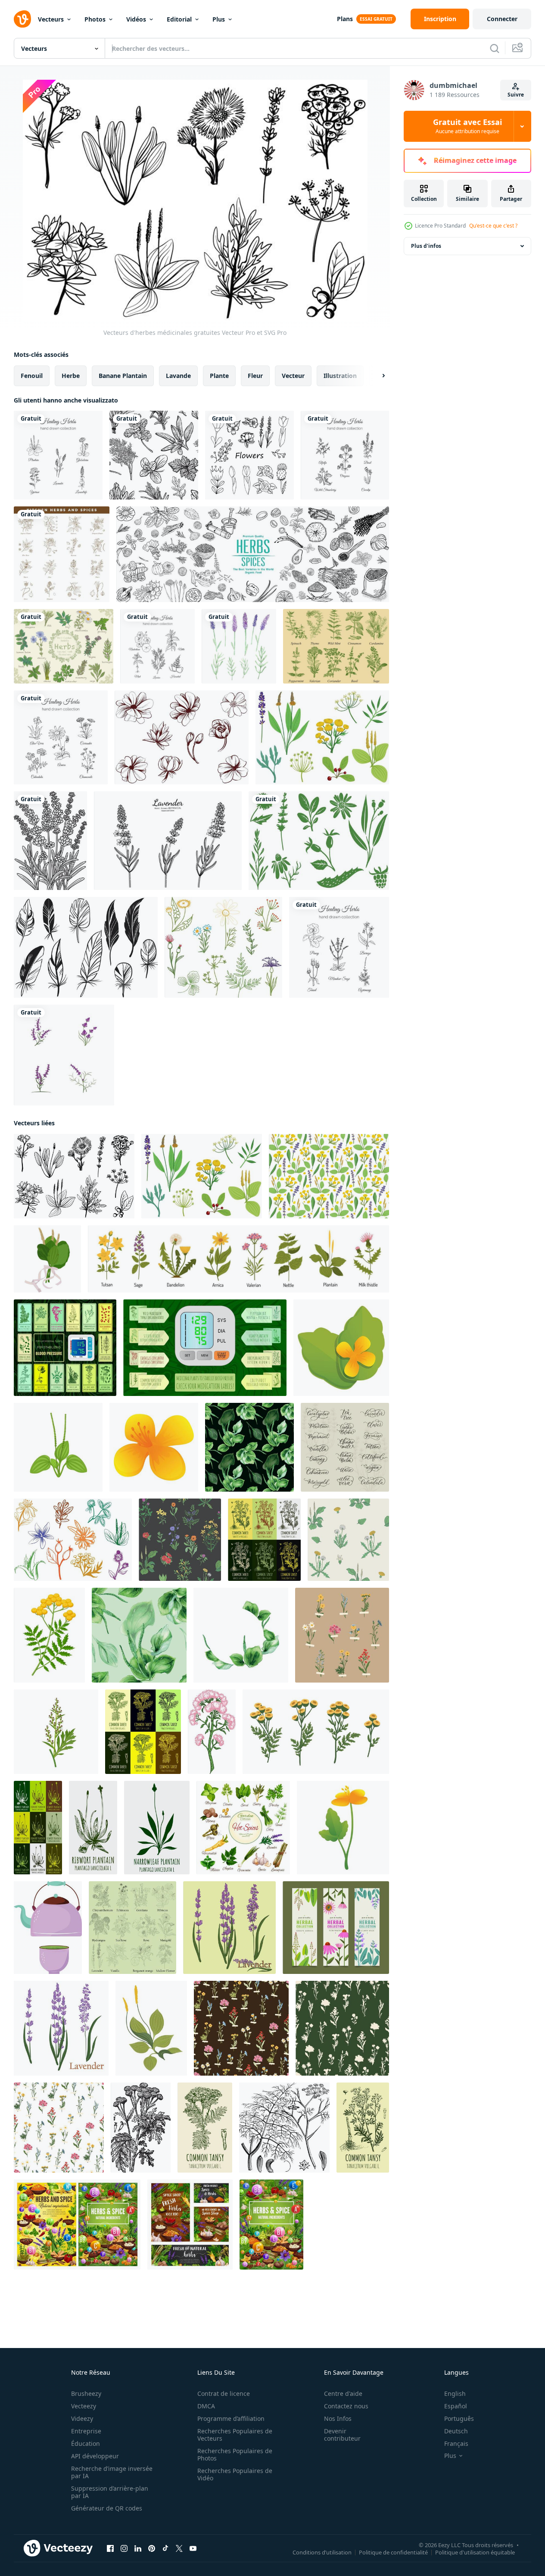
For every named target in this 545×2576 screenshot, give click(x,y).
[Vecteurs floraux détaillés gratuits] (182, 737)
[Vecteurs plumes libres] (86, 947)
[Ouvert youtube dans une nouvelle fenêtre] (193, 2548)
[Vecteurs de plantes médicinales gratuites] (319, 841)
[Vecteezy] (22, 19)
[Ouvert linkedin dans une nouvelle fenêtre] (138, 2548)
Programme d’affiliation (231, 2418)
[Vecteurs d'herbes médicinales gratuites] (74, 1176)
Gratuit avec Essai (467, 126)
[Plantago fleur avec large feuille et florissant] (151, 2028)
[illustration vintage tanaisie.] (141, 2128)
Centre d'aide (343, 2393)
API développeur (95, 2456)
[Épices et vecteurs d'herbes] (336, 646)
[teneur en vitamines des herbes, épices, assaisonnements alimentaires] (271, 2225)
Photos (95, 19)
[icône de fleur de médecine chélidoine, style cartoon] (343, 1828)
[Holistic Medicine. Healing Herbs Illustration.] (61, 737)
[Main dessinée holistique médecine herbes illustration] (339, 947)
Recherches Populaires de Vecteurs (235, 2435)
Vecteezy (84, 2406)
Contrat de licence (224, 2393)
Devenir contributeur (342, 2435)
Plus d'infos (426, 246)
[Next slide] (376, 376)
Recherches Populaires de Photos (235, 2454)
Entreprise (86, 2431)
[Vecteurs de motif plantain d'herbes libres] (329, 1176)
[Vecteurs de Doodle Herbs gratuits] (223, 947)
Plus (219, 19)
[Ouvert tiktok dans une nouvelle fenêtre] (165, 2548)
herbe (71, 376)
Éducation (86, 2443)
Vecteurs (51, 19)
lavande (178, 376)
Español (456, 2406)
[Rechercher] (495, 48)
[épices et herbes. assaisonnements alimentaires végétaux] (190, 2225)
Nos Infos (338, 2418)
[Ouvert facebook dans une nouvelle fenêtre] (110, 2548)
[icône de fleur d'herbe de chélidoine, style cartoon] (341, 1348)
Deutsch (456, 2431)
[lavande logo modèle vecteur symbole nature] (64, 1055)
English (455, 2393)
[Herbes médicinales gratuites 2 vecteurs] (322, 737)
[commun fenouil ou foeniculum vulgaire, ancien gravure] (284, 2128)
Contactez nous (346, 2406)
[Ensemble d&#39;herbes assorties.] (64, 646)
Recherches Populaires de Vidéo (235, 2474)
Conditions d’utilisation (322, 2552)
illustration (340, 376)
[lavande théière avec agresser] (48, 1928)
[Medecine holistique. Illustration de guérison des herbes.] (345, 455)
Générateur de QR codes (107, 2508)
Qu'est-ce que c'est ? (493, 226)
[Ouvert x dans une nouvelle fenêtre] (179, 2548)
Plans (345, 19)
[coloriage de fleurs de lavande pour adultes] (50, 841)
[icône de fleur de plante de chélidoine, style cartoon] (154, 1447)
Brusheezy (86, 2393)
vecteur (293, 376)
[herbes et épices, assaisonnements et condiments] (77, 2225)
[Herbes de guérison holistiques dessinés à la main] (58, 455)
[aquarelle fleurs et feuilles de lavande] (239, 646)
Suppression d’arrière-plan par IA (110, 2492)
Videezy (82, 2418)
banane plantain (123, 376)
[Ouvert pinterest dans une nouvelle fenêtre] (152, 2548)
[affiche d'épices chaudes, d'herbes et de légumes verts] (243, 1828)
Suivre (516, 95)
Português (459, 2418)
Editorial (179, 19)
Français (456, 2443)
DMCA (206, 2406)
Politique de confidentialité (393, 2552)
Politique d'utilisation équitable (475, 2552)
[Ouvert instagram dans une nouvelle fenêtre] (124, 2548)
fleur (255, 376)
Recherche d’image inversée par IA (112, 2472)
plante (219, 376)
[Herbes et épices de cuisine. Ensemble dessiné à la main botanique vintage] (62, 554)
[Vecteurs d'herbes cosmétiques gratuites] (73, 1540)
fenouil (32, 376)
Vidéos (136, 19)
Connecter (502, 19)
